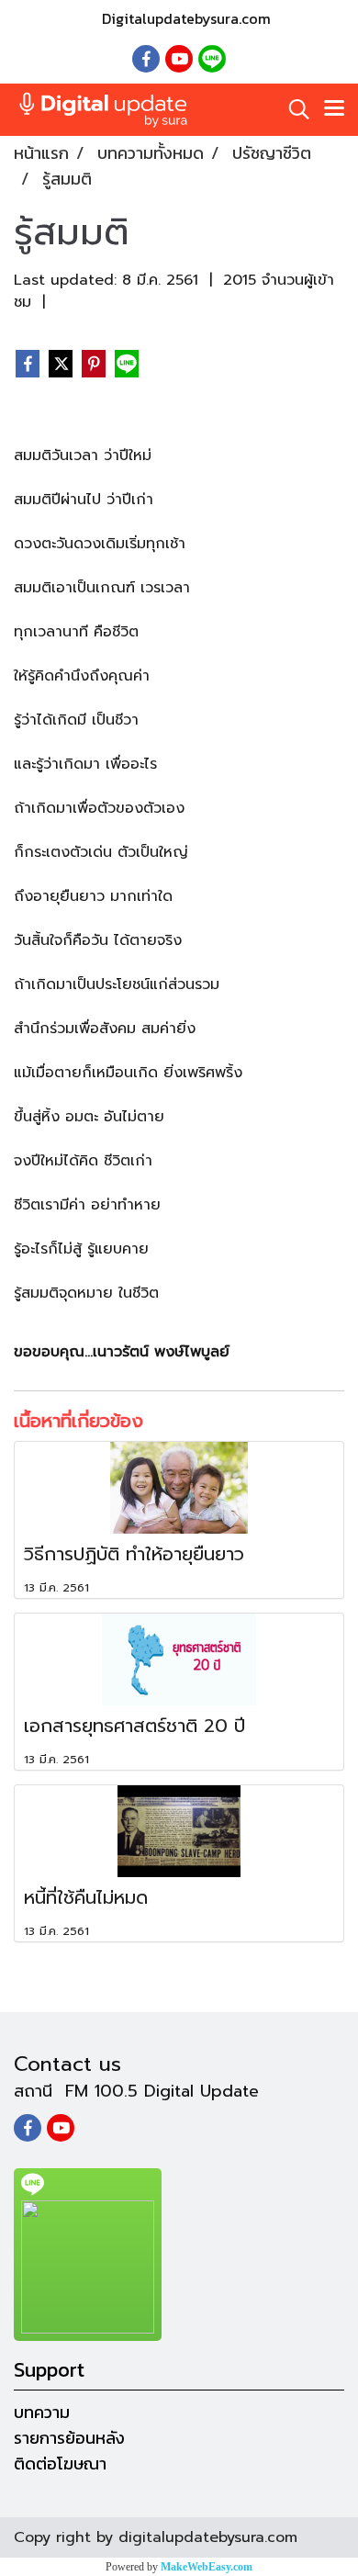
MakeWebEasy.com (207, 2567)
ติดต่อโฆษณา (60, 2464)
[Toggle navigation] (334, 109)
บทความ (42, 2412)
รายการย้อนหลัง (69, 2438)
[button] (293, 109)
